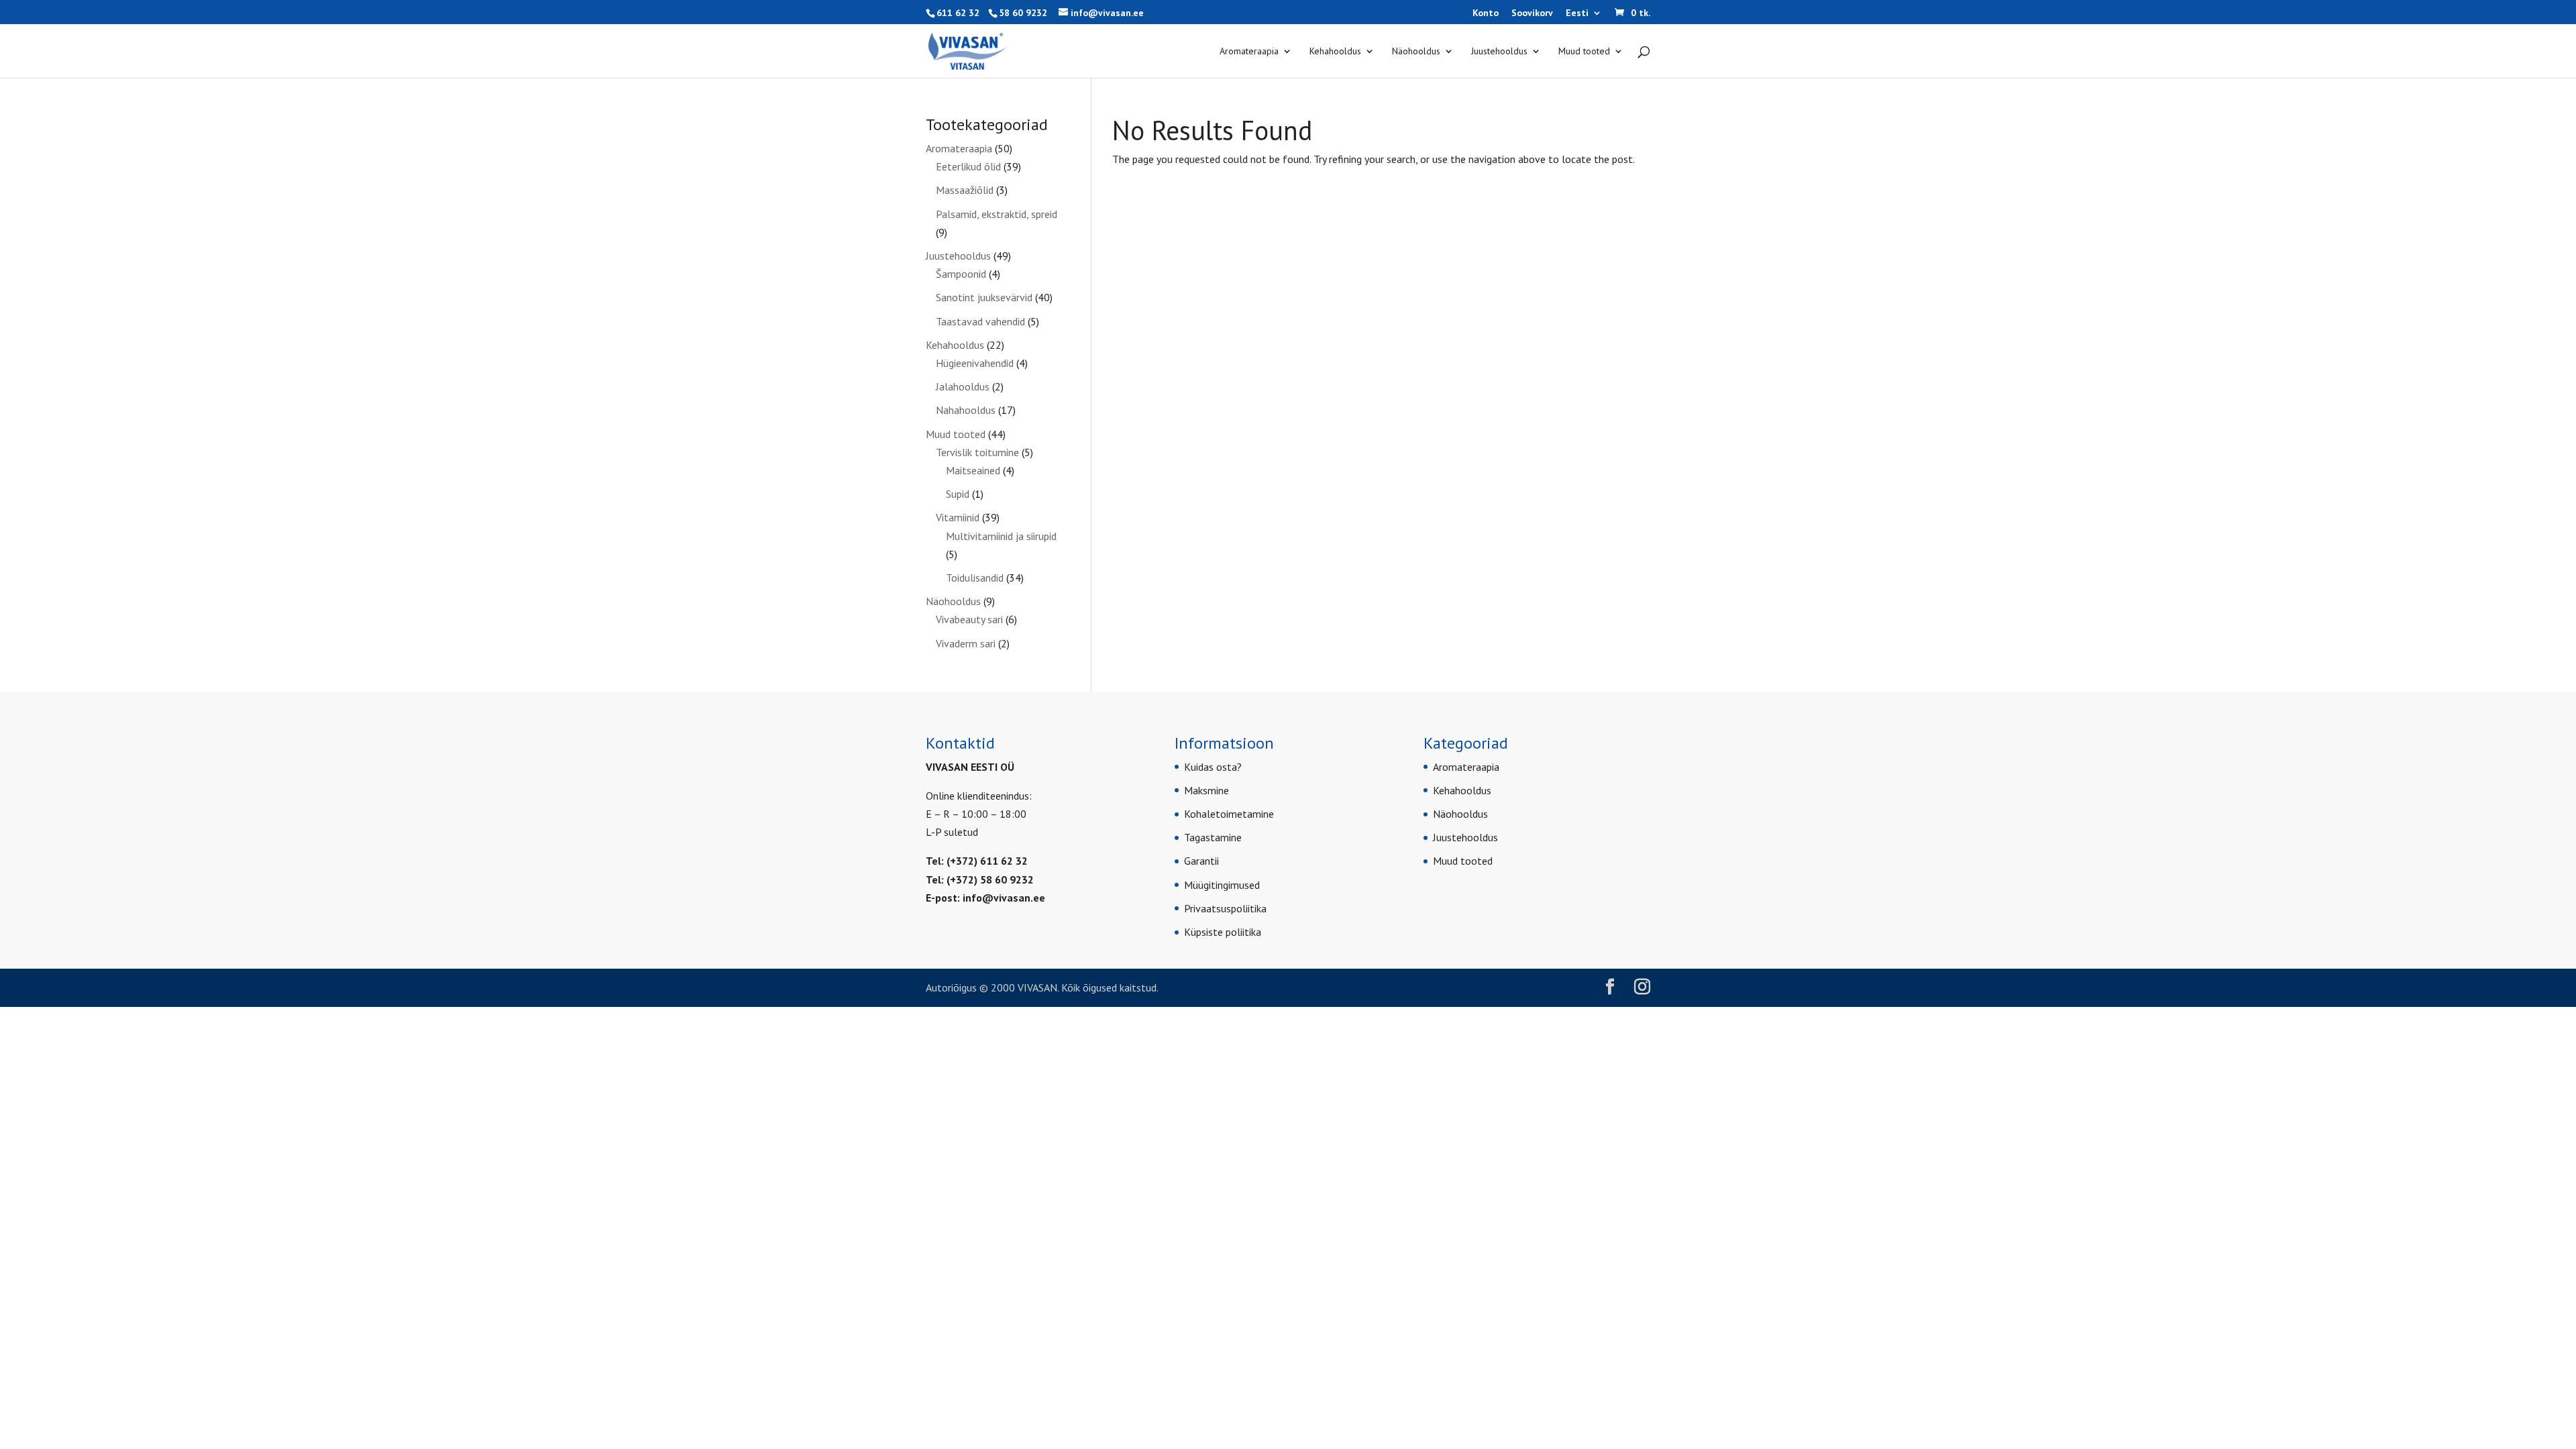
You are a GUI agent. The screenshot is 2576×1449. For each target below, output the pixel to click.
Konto (1486, 13)
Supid (958, 494)
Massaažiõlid (965, 190)
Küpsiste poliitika (1223, 932)
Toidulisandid (975, 578)
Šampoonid (961, 274)
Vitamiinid (958, 517)
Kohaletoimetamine (1229, 814)
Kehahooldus (1335, 52)
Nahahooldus (966, 410)
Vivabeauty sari (969, 619)
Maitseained (973, 470)
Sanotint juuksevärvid (984, 297)
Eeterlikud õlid (968, 166)
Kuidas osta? (1213, 767)
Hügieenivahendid (975, 363)
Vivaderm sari (966, 643)
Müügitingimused (1222, 885)
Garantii (1201, 861)
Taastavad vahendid (980, 321)
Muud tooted (1584, 52)
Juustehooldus (1499, 52)
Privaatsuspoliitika (1225, 908)
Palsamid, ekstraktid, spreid (997, 214)
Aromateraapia (1249, 52)
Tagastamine (1213, 837)
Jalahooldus (963, 386)
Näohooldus (1416, 52)
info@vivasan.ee (1004, 898)
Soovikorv (1532, 13)
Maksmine (1206, 790)
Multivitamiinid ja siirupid (1001, 536)
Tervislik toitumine (977, 452)
